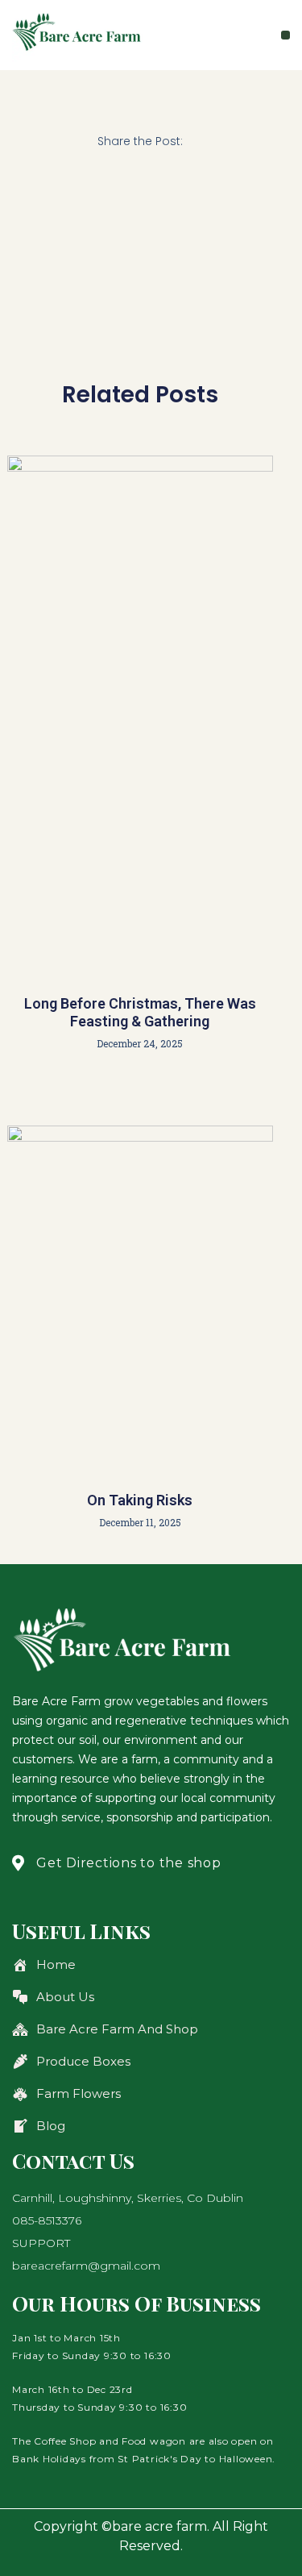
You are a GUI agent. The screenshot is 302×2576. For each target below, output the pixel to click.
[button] (285, 35)
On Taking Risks (140, 1500)
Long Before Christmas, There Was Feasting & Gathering (140, 1012)
